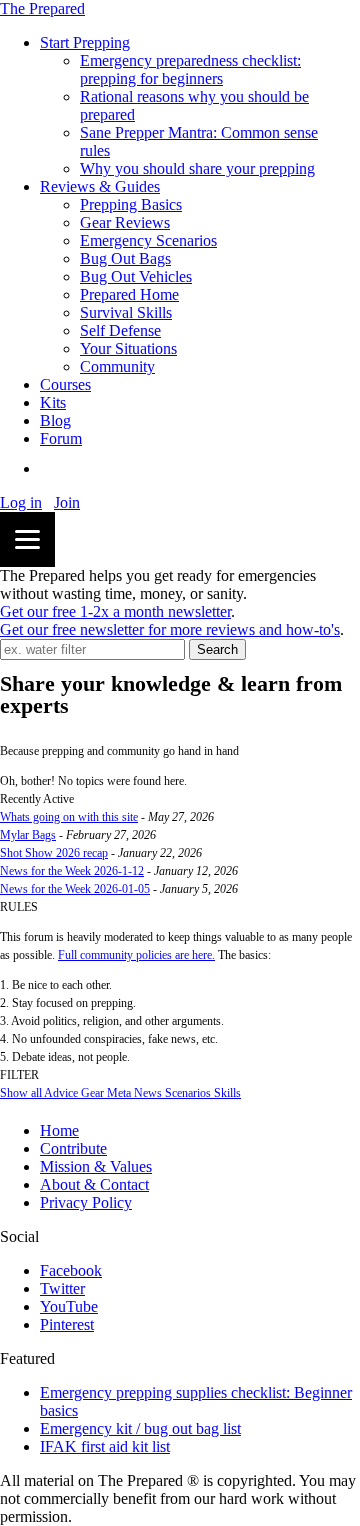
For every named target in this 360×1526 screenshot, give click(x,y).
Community (117, 366)
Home (59, 1130)
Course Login (83, 468)
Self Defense (120, 330)
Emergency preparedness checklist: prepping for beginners (190, 69)
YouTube (69, 1306)
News (146, 1093)
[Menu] (27, 539)
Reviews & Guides (100, 186)
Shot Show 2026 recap (54, 853)
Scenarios (186, 1093)
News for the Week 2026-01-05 (75, 889)
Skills (226, 1093)
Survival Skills (126, 312)
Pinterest (67, 1324)
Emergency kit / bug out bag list (140, 1428)
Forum (61, 438)
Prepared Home (129, 294)
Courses (65, 384)
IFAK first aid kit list (105, 1446)
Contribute (73, 1148)
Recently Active (37, 799)
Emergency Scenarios (148, 240)
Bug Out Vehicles (136, 276)
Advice (60, 1093)
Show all (21, 1093)
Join (67, 502)
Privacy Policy (86, 1202)
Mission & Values (96, 1166)
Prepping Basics (131, 204)
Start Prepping (85, 42)
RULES (19, 907)
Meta (117, 1093)
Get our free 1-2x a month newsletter (115, 611)
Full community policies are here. (136, 955)
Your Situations (128, 348)
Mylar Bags (28, 835)
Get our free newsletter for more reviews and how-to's (170, 629)
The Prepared (42, 8)
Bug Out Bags (125, 258)
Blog (55, 420)
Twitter (62, 1288)
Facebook (71, 1270)
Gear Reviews (125, 222)
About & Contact (94, 1184)
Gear (91, 1093)
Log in (21, 502)
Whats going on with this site (69, 817)
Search (217, 649)
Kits (53, 402)
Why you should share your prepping (197, 168)
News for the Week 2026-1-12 (72, 871)
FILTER (19, 1075)
